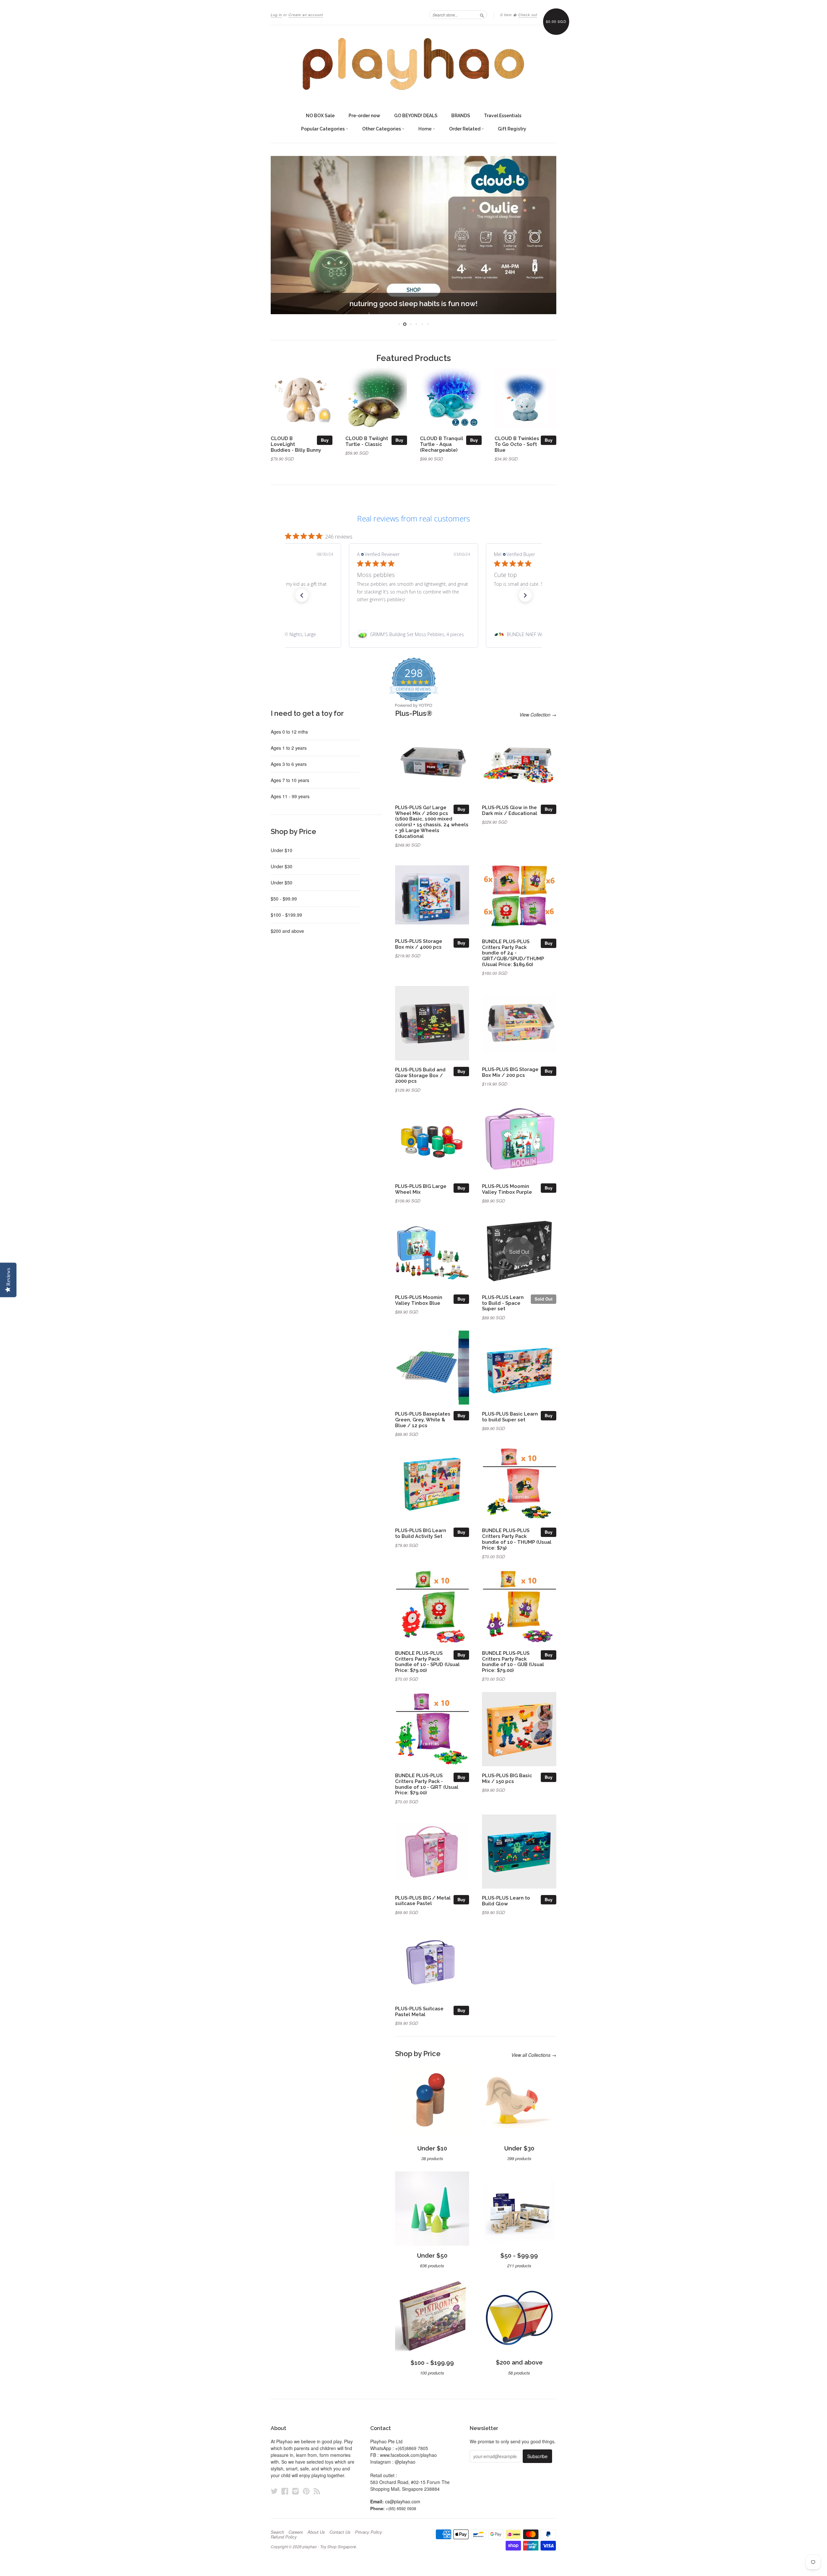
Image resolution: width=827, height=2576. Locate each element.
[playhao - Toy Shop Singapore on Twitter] (274, 2491)
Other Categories (382, 129)
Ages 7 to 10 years (290, 780)
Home (425, 129)
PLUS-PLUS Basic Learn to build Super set (510, 1417)
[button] (302, 595)
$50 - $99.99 (284, 899)
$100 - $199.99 (286, 915)
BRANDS (461, 116)
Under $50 (282, 882)
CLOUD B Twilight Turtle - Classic (367, 441)
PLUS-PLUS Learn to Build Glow (506, 1901)
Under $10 (282, 850)
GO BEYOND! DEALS (416, 116)
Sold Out (544, 1299)
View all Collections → (534, 2055)
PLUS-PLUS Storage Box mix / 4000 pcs (419, 944)
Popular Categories (323, 129)
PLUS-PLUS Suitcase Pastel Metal (419, 2011)
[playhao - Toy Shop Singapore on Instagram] (296, 2491)
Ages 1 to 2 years (289, 748)
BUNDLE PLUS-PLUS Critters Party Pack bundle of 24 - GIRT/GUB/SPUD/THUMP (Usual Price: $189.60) (513, 953)
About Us (316, 2532)
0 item (506, 15)
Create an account (306, 15)
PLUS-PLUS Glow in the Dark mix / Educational (510, 810)
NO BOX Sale (320, 116)
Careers (296, 2532)
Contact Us (340, 2532)
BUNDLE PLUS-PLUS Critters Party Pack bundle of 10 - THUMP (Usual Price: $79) (517, 1539)
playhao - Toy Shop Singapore (329, 2546)
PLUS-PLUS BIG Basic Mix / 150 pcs (507, 1778)
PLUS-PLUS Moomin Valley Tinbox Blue (419, 1300)
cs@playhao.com (403, 2501)
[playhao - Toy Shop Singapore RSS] (317, 2491)
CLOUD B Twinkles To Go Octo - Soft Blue (517, 444)
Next (543, 235)
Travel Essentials (503, 116)
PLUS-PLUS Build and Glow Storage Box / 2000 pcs (420, 1075)
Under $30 (282, 866)
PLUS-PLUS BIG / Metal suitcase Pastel (423, 1901)
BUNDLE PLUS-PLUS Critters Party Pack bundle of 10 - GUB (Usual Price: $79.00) (513, 1662)
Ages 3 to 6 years (289, 764)
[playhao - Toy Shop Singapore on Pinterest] (306, 2491)
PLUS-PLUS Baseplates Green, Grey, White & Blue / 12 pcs (423, 1420)
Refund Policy (284, 2537)
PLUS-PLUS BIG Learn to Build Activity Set (421, 1533)
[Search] (482, 15)
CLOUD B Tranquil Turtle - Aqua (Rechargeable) (442, 444)
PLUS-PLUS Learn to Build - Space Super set (503, 1303)
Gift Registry (512, 129)
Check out (528, 15)
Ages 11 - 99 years (290, 796)
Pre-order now (364, 116)
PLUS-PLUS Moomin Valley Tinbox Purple (507, 1189)
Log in (276, 15)
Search (277, 2532)
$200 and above (287, 931)
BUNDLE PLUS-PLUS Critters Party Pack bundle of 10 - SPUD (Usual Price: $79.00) (427, 1662)
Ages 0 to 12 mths (289, 732)
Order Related (465, 129)
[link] (413, 634)
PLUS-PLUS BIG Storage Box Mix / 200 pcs (510, 1072)
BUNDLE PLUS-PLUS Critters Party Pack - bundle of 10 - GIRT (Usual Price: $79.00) (427, 1784)
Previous (284, 235)
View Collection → (538, 715)
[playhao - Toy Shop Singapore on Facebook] (285, 2491)
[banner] (413, 64)
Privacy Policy (369, 2532)
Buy (325, 440)
